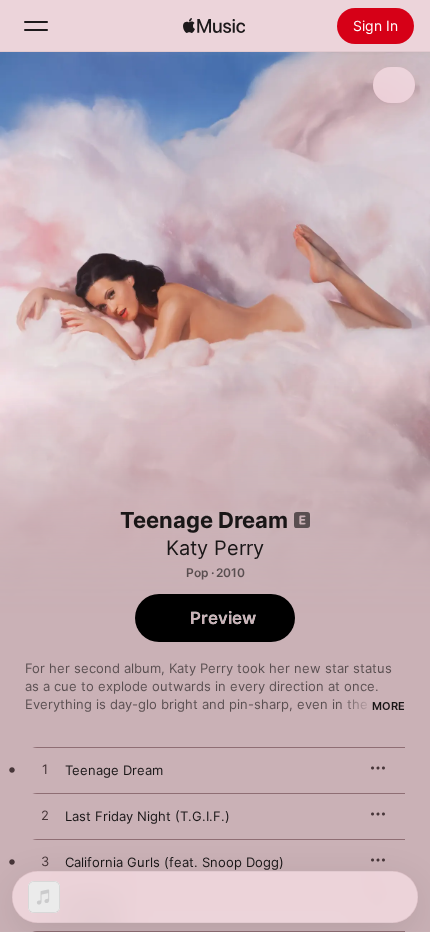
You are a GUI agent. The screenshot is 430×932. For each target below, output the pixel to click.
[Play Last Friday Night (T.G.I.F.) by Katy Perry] (45, 816)
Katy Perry (215, 548)
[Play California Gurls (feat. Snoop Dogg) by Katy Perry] (45, 862)
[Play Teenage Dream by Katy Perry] (45, 770)
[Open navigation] (36, 26)
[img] (214, 26)
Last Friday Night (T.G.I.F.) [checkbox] (147, 816)
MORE (388, 706)
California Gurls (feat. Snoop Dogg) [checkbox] (174, 862)
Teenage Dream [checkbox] (114, 770)
